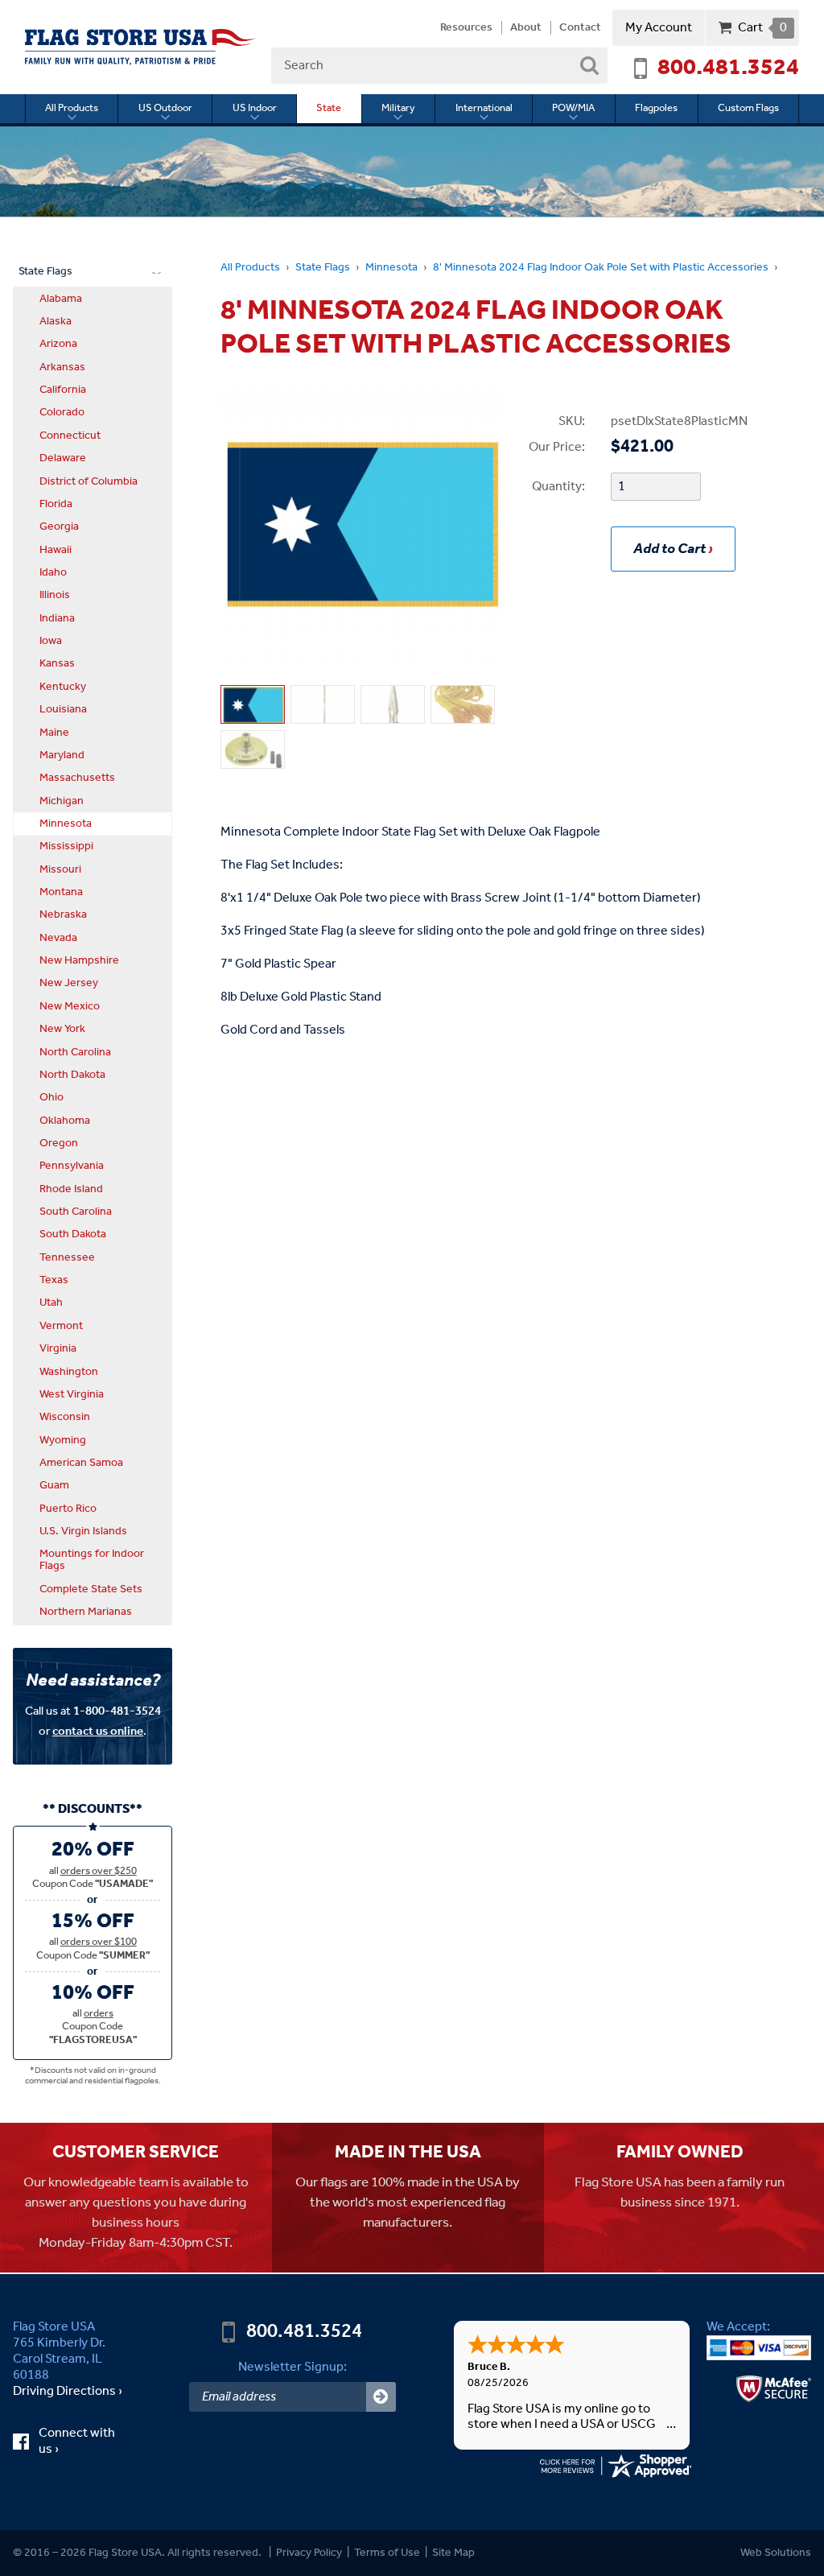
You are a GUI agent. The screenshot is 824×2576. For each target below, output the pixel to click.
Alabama (61, 299)
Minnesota (391, 268)
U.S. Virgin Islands (83, 1531)
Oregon (59, 1143)
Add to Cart (669, 549)
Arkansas (62, 367)
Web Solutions (776, 2553)
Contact (580, 28)
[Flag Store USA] (141, 47)
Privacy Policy (309, 2553)
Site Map (453, 2553)
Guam (54, 1485)
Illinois (55, 595)
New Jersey (69, 983)
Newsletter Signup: (293, 2367)
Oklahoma (65, 1121)
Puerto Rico (68, 1509)
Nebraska (63, 914)
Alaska (56, 321)
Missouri (60, 869)
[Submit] (381, 2397)
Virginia (58, 1348)
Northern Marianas (86, 1612)
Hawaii (56, 550)
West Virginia (72, 1394)
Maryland (62, 755)
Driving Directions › (68, 2392)
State (329, 108)
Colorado (62, 412)
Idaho (53, 572)
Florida (56, 504)
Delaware (63, 458)
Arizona (58, 344)
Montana (61, 892)
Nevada (58, 938)
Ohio (51, 1097)
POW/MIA (573, 108)
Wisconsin (65, 1417)
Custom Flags (748, 108)
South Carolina (76, 1212)
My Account (659, 28)
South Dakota (73, 1234)
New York (62, 1029)
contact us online (98, 1731)
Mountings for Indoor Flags (92, 1560)
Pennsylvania (72, 1166)
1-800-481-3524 (117, 1711)
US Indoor (255, 108)
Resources (466, 28)
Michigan (62, 801)
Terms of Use (387, 2553)
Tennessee (67, 1257)
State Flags (323, 268)
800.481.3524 (728, 68)
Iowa (51, 641)
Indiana (57, 618)
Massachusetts (77, 778)
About (526, 28)
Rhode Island (71, 1189)
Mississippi (66, 846)
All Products (72, 108)
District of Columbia (89, 481)
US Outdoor (165, 108)
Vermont (61, 1326)
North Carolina (75, 1052)
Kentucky (63, 687)
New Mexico (70, 1006)
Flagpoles (656, 108)
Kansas (57, 663)
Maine (54, 733)
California (63, 390)
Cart (762, 28)
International (484, 108)
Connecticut (70, 436)
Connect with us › (77, 2442)
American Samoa (81, 1463)
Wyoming (63, 1440)
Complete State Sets (91, 1589)
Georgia (59, 526)
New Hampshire (79, 960)
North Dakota (72, 1075)
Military (398, 108)
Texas (54, 1280)
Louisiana (63, 709)
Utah (51, 1302)
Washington (69, 1372)
